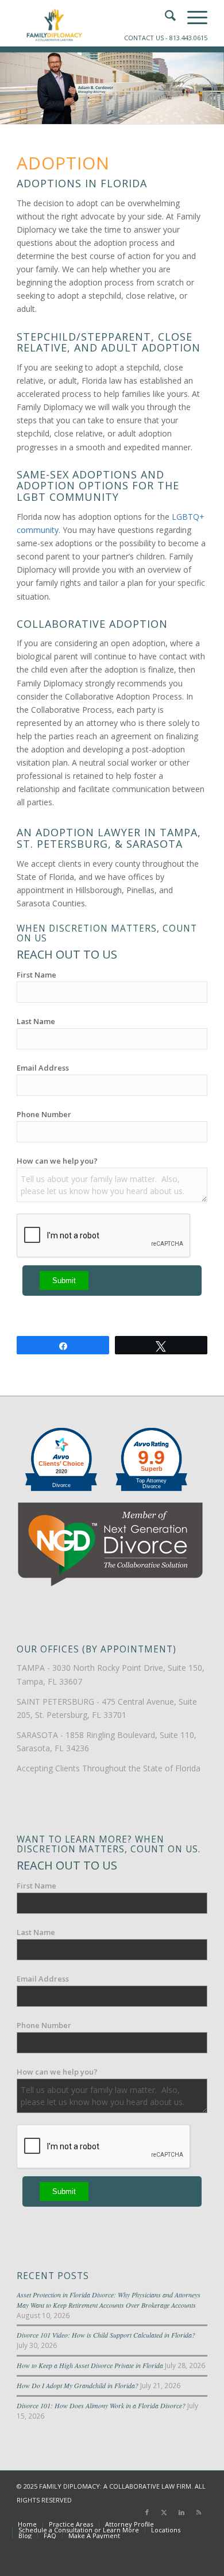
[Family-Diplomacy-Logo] (93, 23)
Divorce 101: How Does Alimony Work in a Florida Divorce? (101, 2405)
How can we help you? (57, 1161)
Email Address (43, 1068)
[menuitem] (27, 2524)
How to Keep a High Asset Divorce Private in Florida (90, 2365)
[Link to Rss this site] (199, 2512)
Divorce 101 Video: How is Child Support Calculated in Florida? (106, 2335)
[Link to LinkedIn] (181, 2512)
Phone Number (44, 1114)
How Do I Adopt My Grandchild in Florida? (78, 2385)
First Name (36, 975)
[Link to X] (164, 2512)
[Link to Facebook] (147, 2512)
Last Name (36, 1021)
